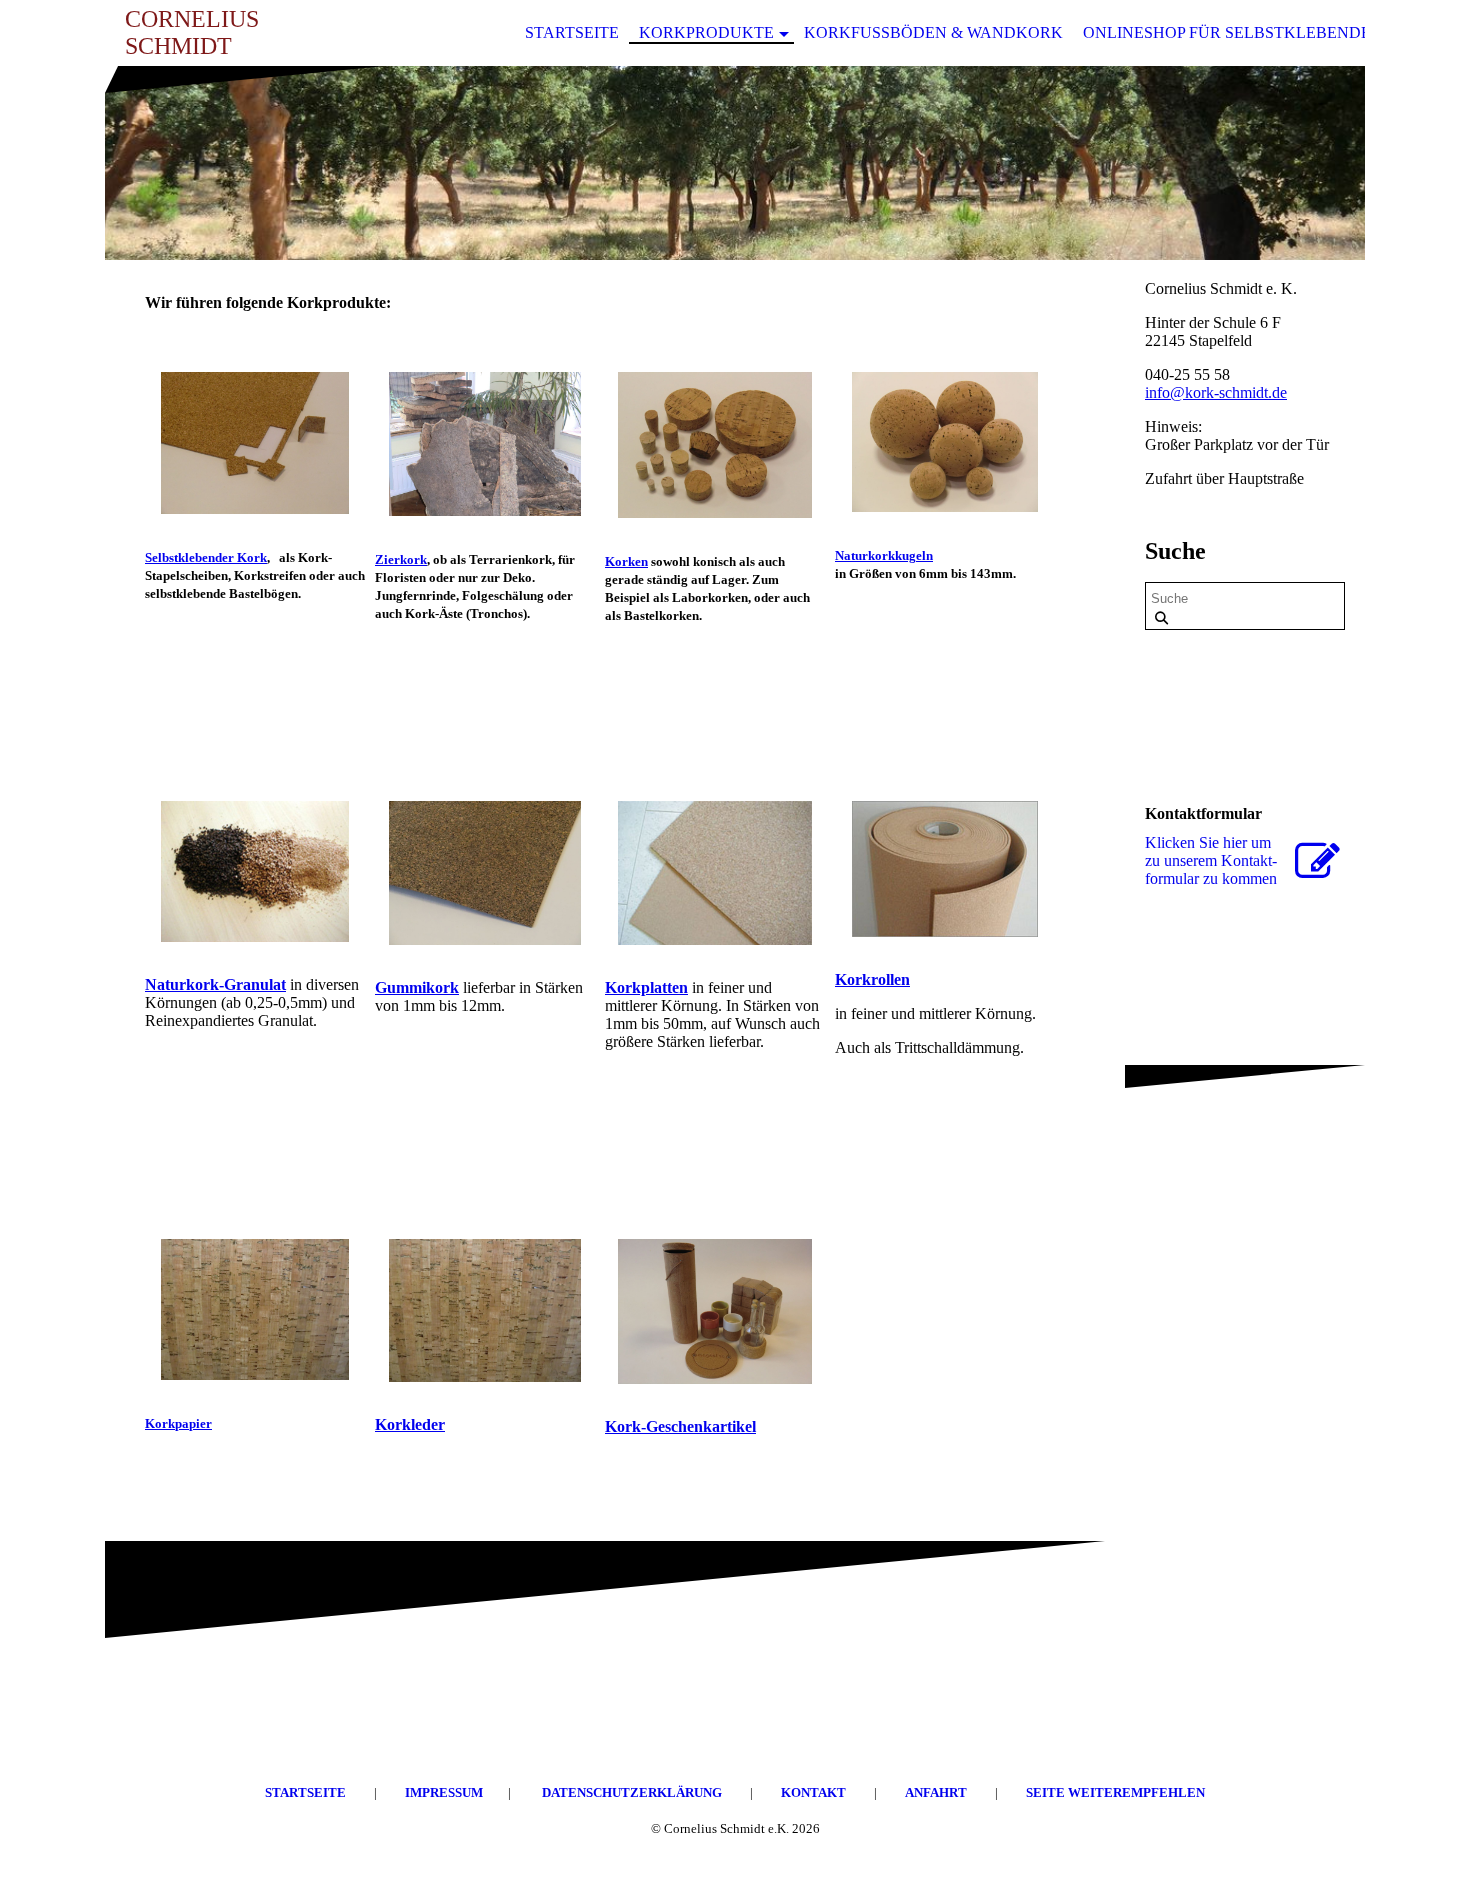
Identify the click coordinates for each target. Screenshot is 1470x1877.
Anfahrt (937, 1792)
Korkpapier (178, 1423)
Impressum (444, 1792)
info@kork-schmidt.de (1216, 392)
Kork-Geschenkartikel (680, 1426)
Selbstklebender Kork (206, 557)
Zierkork (401, 559)
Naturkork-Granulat (215, 984)
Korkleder (410, 1424)
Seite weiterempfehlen (1115, 1792)
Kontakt (815, 1792)
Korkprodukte (706, 32)
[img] (735, 163)
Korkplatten (646, 987)
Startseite (572, 32)
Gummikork (417, 987)
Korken (626, 561)
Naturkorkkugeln (884, 555)
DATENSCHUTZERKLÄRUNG (632, 1792)
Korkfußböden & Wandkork (933, 32)
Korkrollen (872, 979)
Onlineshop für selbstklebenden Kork (1258, 32)
